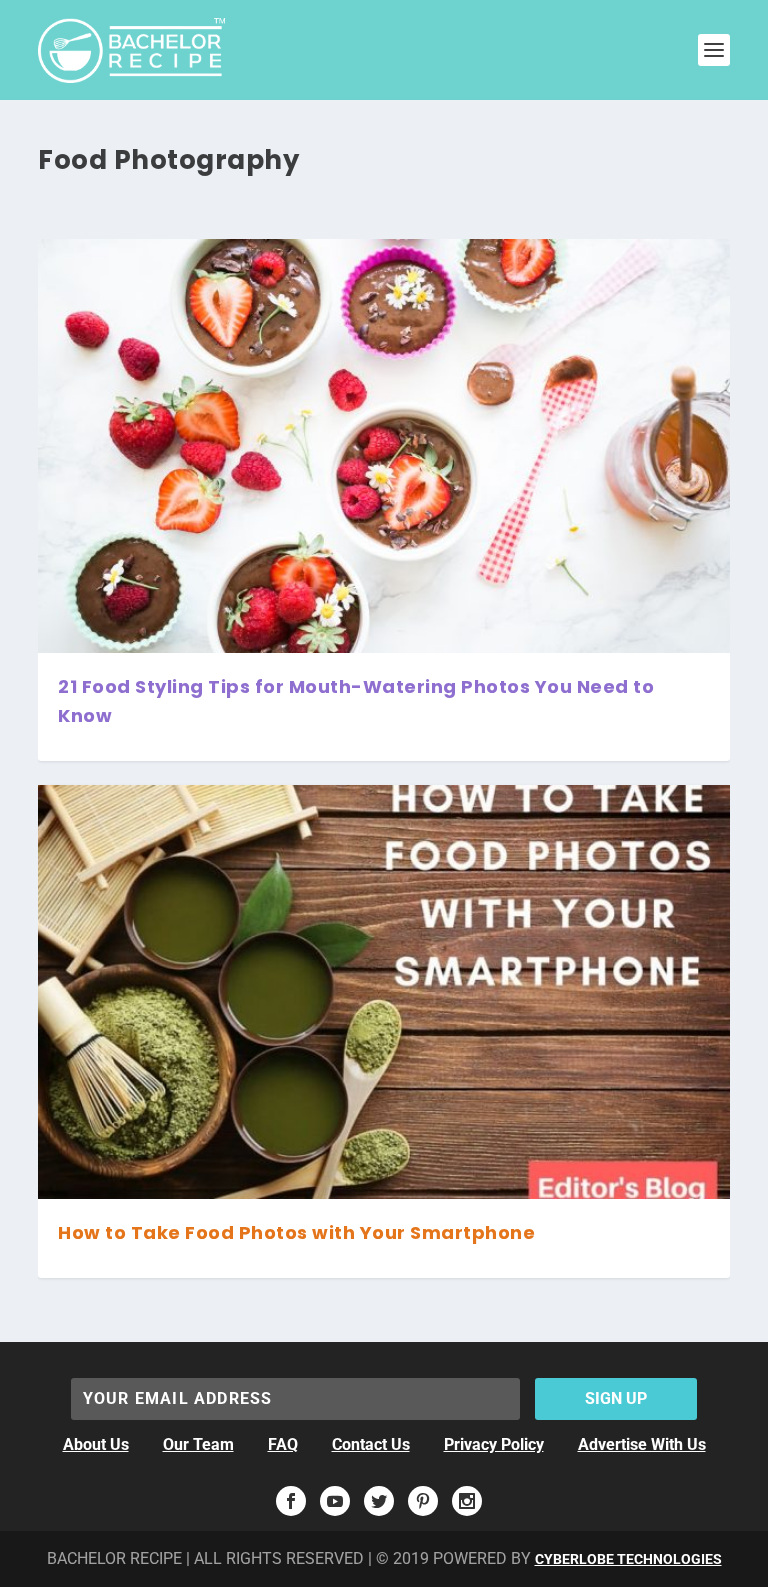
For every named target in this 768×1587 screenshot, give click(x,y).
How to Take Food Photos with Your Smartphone (296, 1232)
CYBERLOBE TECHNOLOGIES (628, 1559)
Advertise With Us (642, 1444)
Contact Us (371, 1444)
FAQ (283, 1444)
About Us (96, 1444)
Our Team (198, 1444)
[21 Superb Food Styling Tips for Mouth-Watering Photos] (383, 446)
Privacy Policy (494, 1444)
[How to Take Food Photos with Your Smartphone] (383, 992)
